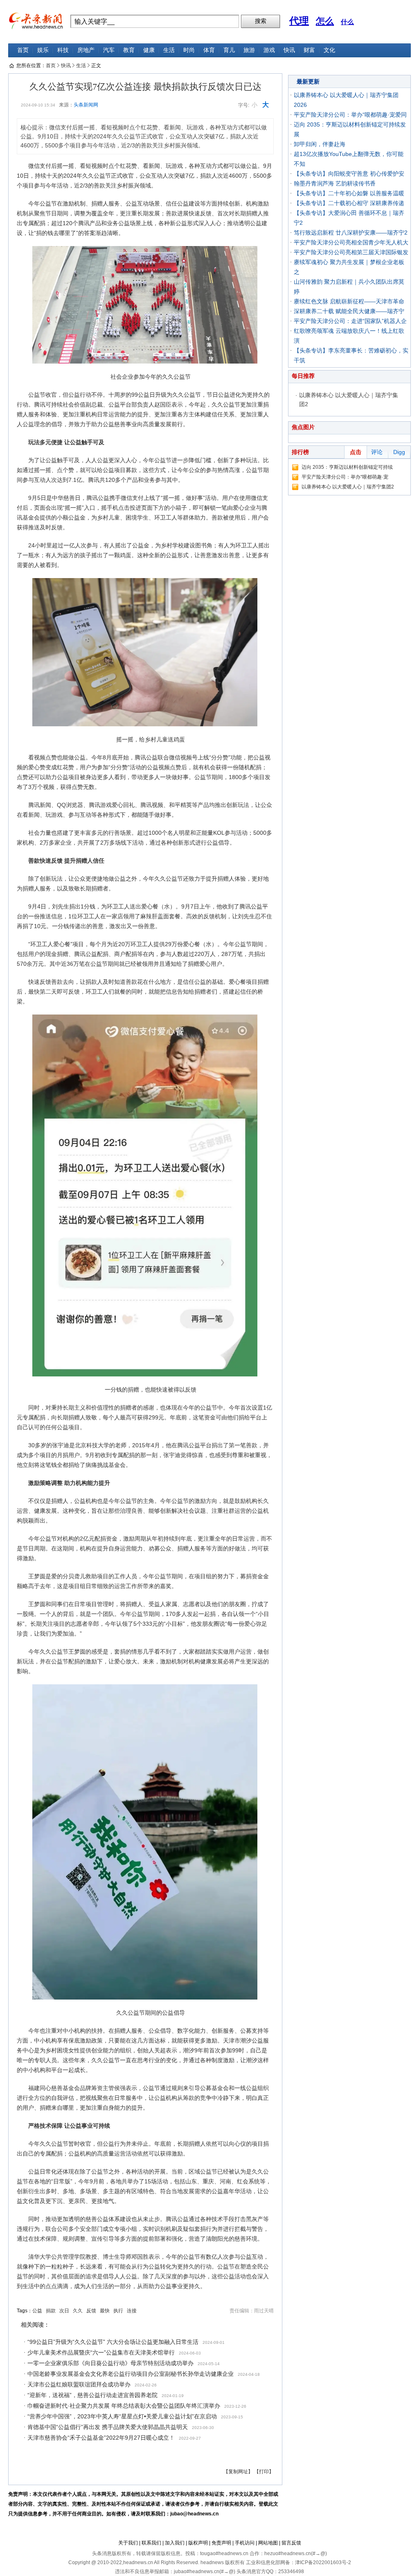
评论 (377, 452)
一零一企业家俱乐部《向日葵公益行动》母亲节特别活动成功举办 (110, 2363)
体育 (209, 50)
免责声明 (221, 2543)
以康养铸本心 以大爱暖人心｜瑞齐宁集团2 (348, 487)
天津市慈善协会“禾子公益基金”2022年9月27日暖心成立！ (101, 2438)
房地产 (86, 50)
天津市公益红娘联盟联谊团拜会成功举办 (79, 2384)
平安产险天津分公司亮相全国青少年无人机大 (351, 242)
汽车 (109, 50)
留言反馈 (291, 2543)
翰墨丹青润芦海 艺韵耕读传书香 (335, 183)
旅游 (249, 50)
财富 (309, 50)
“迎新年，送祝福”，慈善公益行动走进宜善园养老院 (92, 2395)
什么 (347, 22)
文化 (329, 50)
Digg (399, 452)
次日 (64, 2311)
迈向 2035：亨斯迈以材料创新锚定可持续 (347, 467)
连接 (132, 2311)
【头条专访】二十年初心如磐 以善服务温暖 (349, 193)
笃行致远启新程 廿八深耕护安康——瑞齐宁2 (351, 233)
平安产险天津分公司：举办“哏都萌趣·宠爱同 (350, 115)
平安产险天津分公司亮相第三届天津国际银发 (351, 252)
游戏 (269, 50)
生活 (169, 50)
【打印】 (264, 2472)
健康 (149, 50)
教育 (129, 50)
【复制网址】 (238, 2472)
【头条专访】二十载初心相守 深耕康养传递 (349, 203)
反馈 (91, 2311)
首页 (23, 50)
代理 (299, 21)
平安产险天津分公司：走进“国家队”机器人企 (350, 321)
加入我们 (175, 2543)
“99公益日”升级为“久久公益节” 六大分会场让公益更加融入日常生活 (113, 2342)
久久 (78, 2311)
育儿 (229, 50)
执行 (118, 2311)
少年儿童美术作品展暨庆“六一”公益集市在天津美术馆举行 (101, 2352)
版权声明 (198, 2543)
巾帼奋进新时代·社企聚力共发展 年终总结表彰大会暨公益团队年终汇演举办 (124, 2406)
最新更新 (308, 81)
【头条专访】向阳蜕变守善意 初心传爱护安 (349, 174)
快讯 (289, 50)
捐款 (51, 2311)
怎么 (325, 21)
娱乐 (43, 50)
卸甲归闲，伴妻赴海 (320, 144)
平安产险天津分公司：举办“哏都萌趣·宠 (345, 477)
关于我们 (128, 2543)
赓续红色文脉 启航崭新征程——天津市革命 (349, 301)
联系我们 (151, 2543)
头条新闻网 (86, 105)
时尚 (189, 50)
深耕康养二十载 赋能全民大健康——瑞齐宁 (349, 311)
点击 (356, 452)
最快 (105, 2311)
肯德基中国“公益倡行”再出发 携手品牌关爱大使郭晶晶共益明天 (108, 2427)
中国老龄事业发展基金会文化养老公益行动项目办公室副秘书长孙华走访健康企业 (131, 2374)
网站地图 (268, 2543)
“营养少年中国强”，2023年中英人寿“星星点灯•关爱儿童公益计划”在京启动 (122, 2416)
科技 (63, 50)
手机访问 (245, 2543)
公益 (37, 2311)
